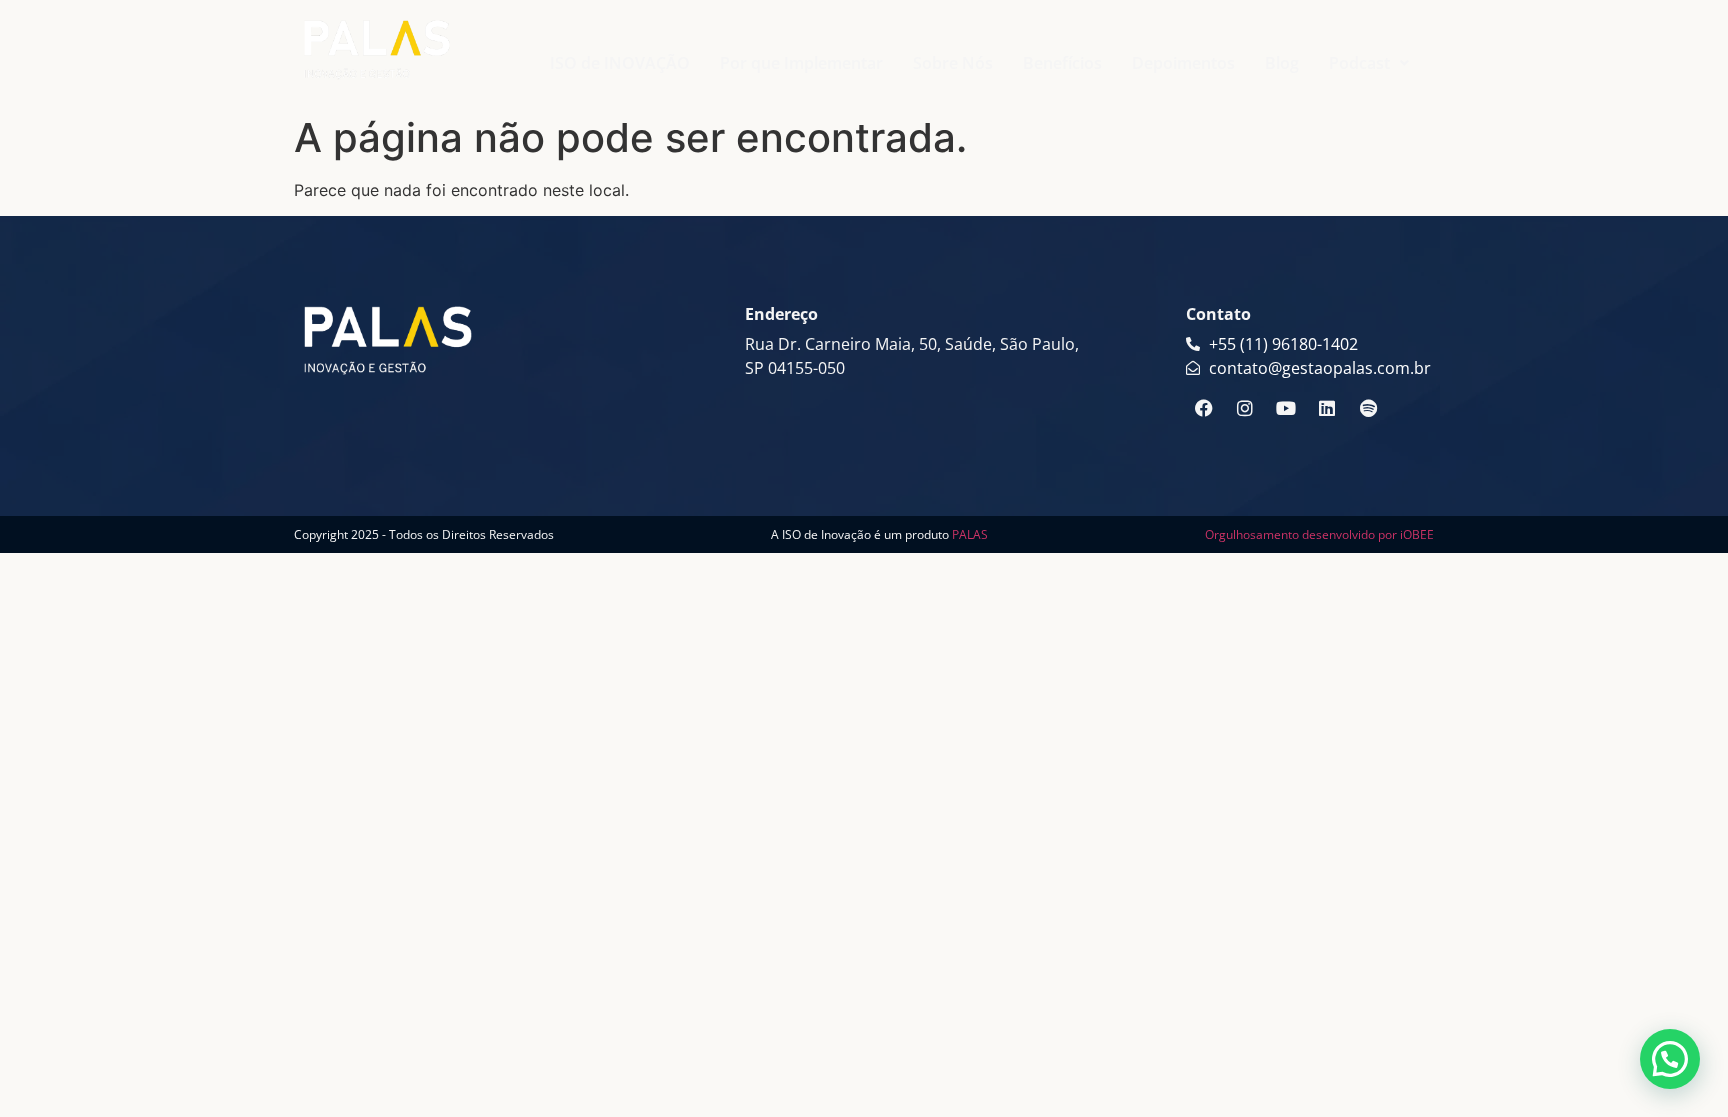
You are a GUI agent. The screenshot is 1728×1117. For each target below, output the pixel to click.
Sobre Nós (953, 63)
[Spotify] (1368, 408)
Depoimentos (1183, 63)
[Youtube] (1286, 408)
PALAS (970, 534)
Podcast (1359, 63)
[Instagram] (1245, 408)
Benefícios (1062, 63)
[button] (1369, 63)
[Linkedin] (1327, 408)
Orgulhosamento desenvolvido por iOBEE (1319, 534)
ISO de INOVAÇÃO (620, 63)
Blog (1282, 63)
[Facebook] (1204, 408)
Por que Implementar (801, 63)
